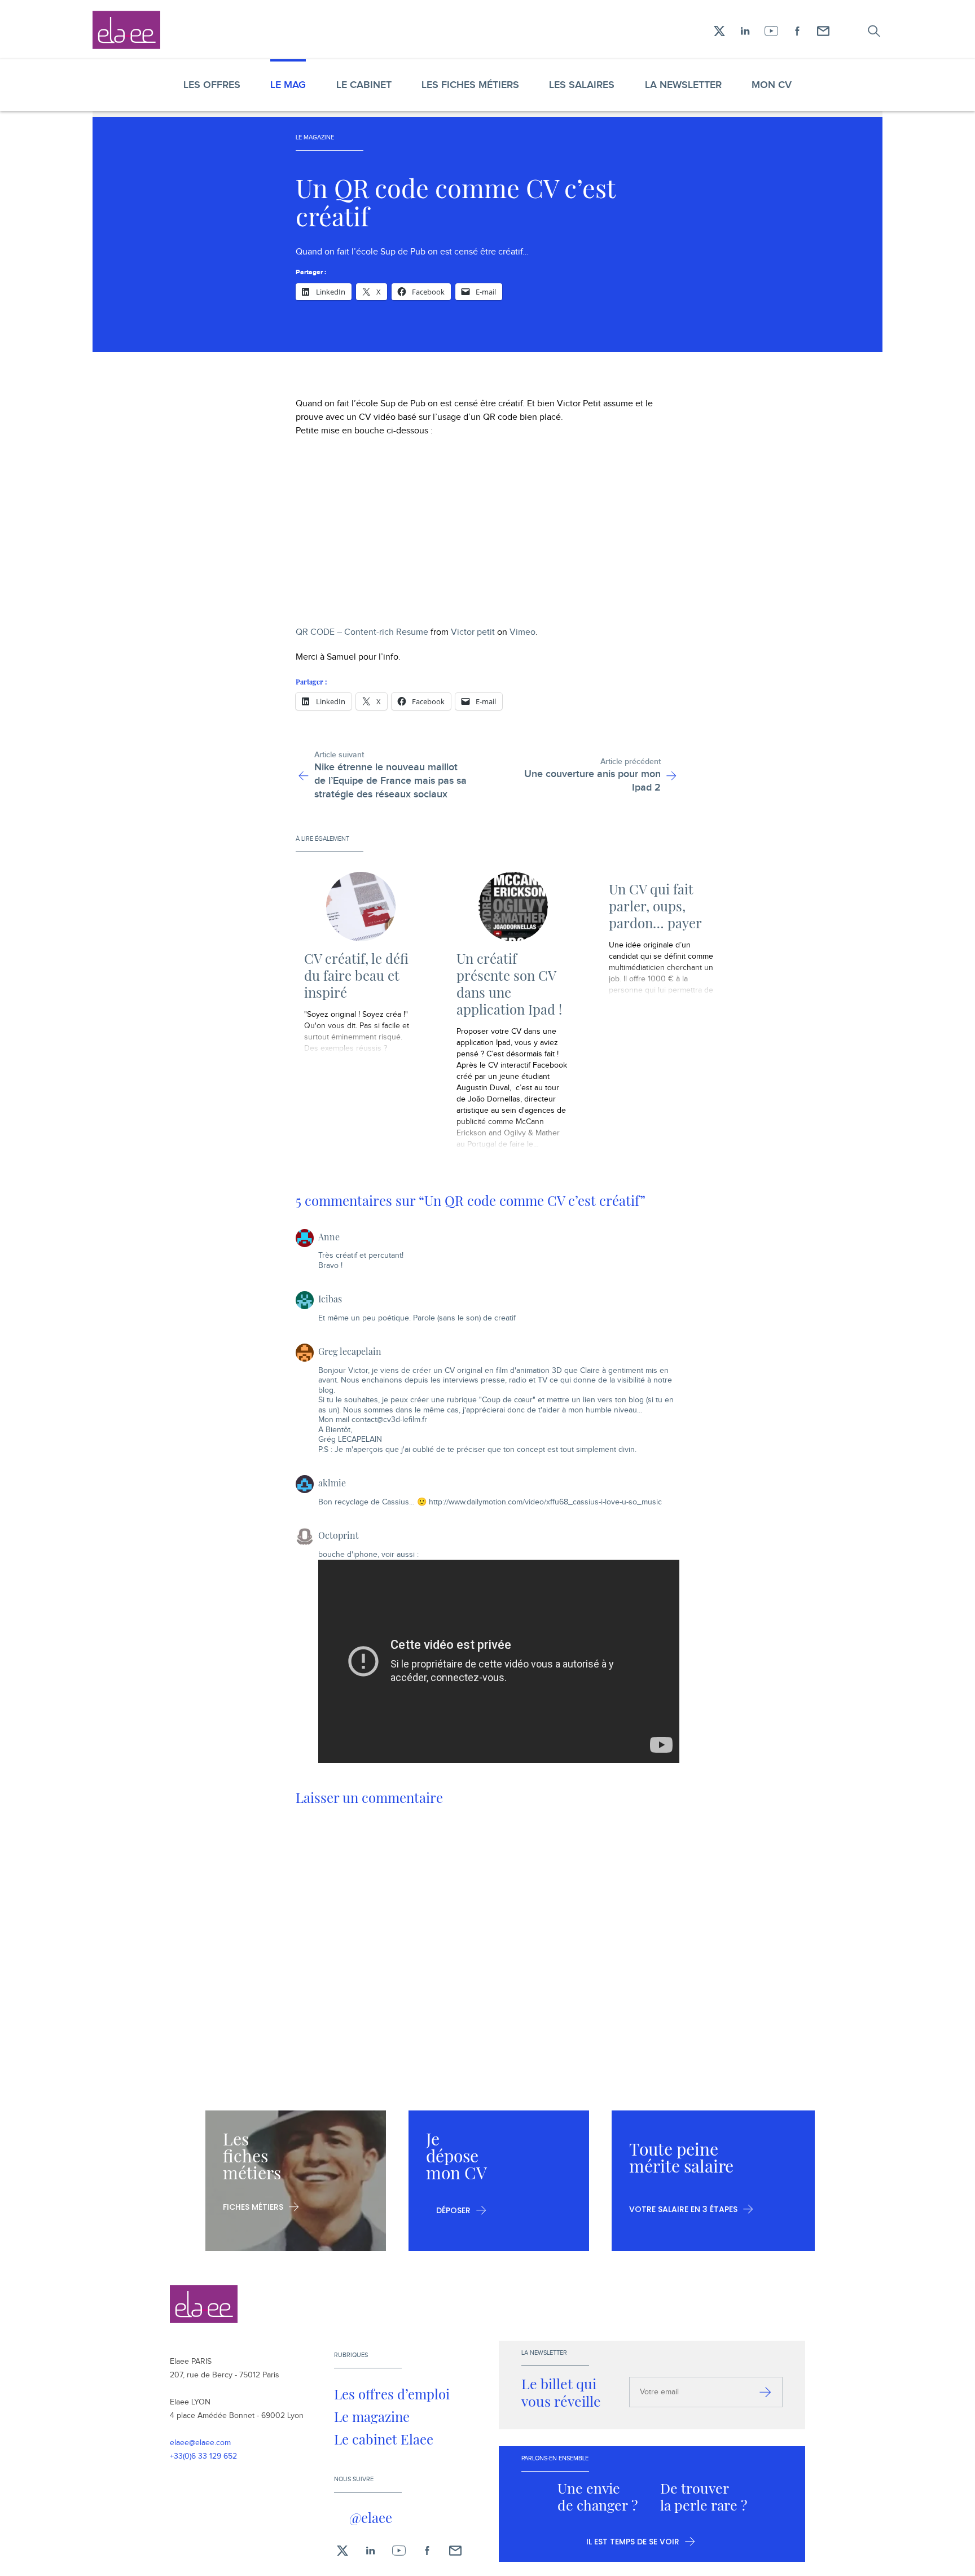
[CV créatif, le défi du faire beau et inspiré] (361, 907)
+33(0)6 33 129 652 (203, 2456)
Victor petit (473, 632)
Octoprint (339, 1535)
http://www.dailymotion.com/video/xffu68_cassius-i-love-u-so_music (545, 1502)
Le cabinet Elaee (384, 2439)
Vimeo (522, 632)
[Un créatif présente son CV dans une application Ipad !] (513, 907)
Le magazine (372, 2416)
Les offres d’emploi (392, 2394)
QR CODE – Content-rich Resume (362, 632)
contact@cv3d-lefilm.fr (389, 1420)
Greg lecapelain (350, 1351)
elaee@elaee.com (200, 2443)
